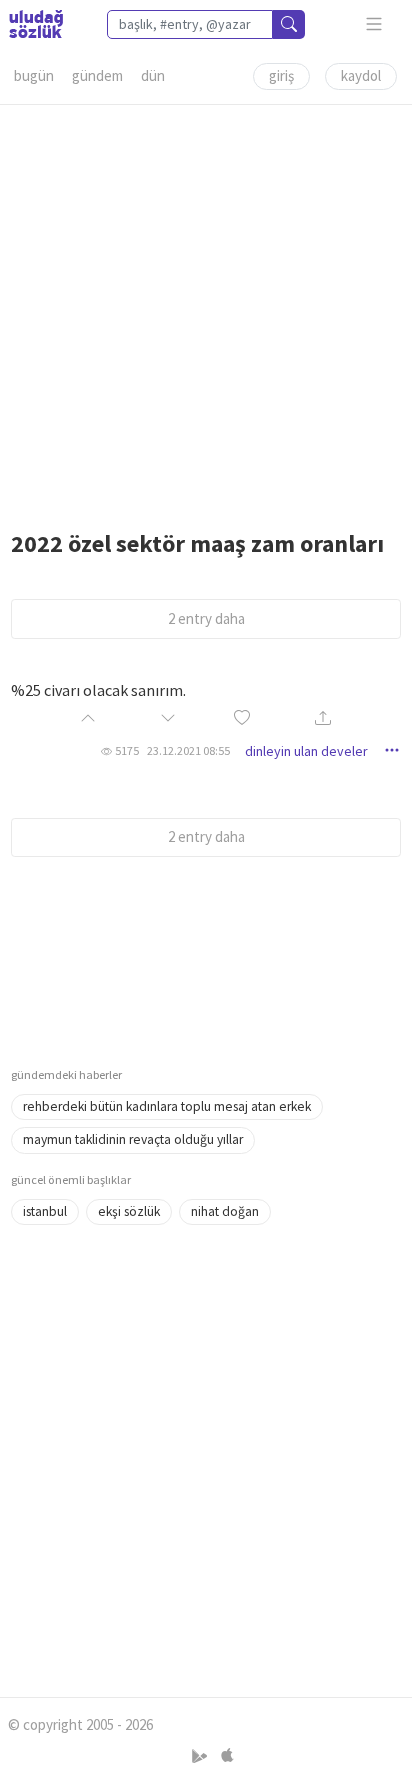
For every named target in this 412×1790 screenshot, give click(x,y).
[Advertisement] (206, 311)
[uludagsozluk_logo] (36, 24)
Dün (153, 75)
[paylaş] (323, 719)
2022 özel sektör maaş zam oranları (197, 543)
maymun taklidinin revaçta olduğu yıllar (133, 1139)
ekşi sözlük (129, 1211)
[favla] (242, 719)
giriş (281, 75)
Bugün (34, 75)
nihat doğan (225, 1211)
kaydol (361, 75)
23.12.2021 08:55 (188, 750)
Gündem (97, 75)
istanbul (45, 1211)
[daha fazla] (374, 24)
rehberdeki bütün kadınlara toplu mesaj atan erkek (167, 1106)
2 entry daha (206, 618)
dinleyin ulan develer (306, 751)
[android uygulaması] (201, 1756)
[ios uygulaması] (227, 1756)
